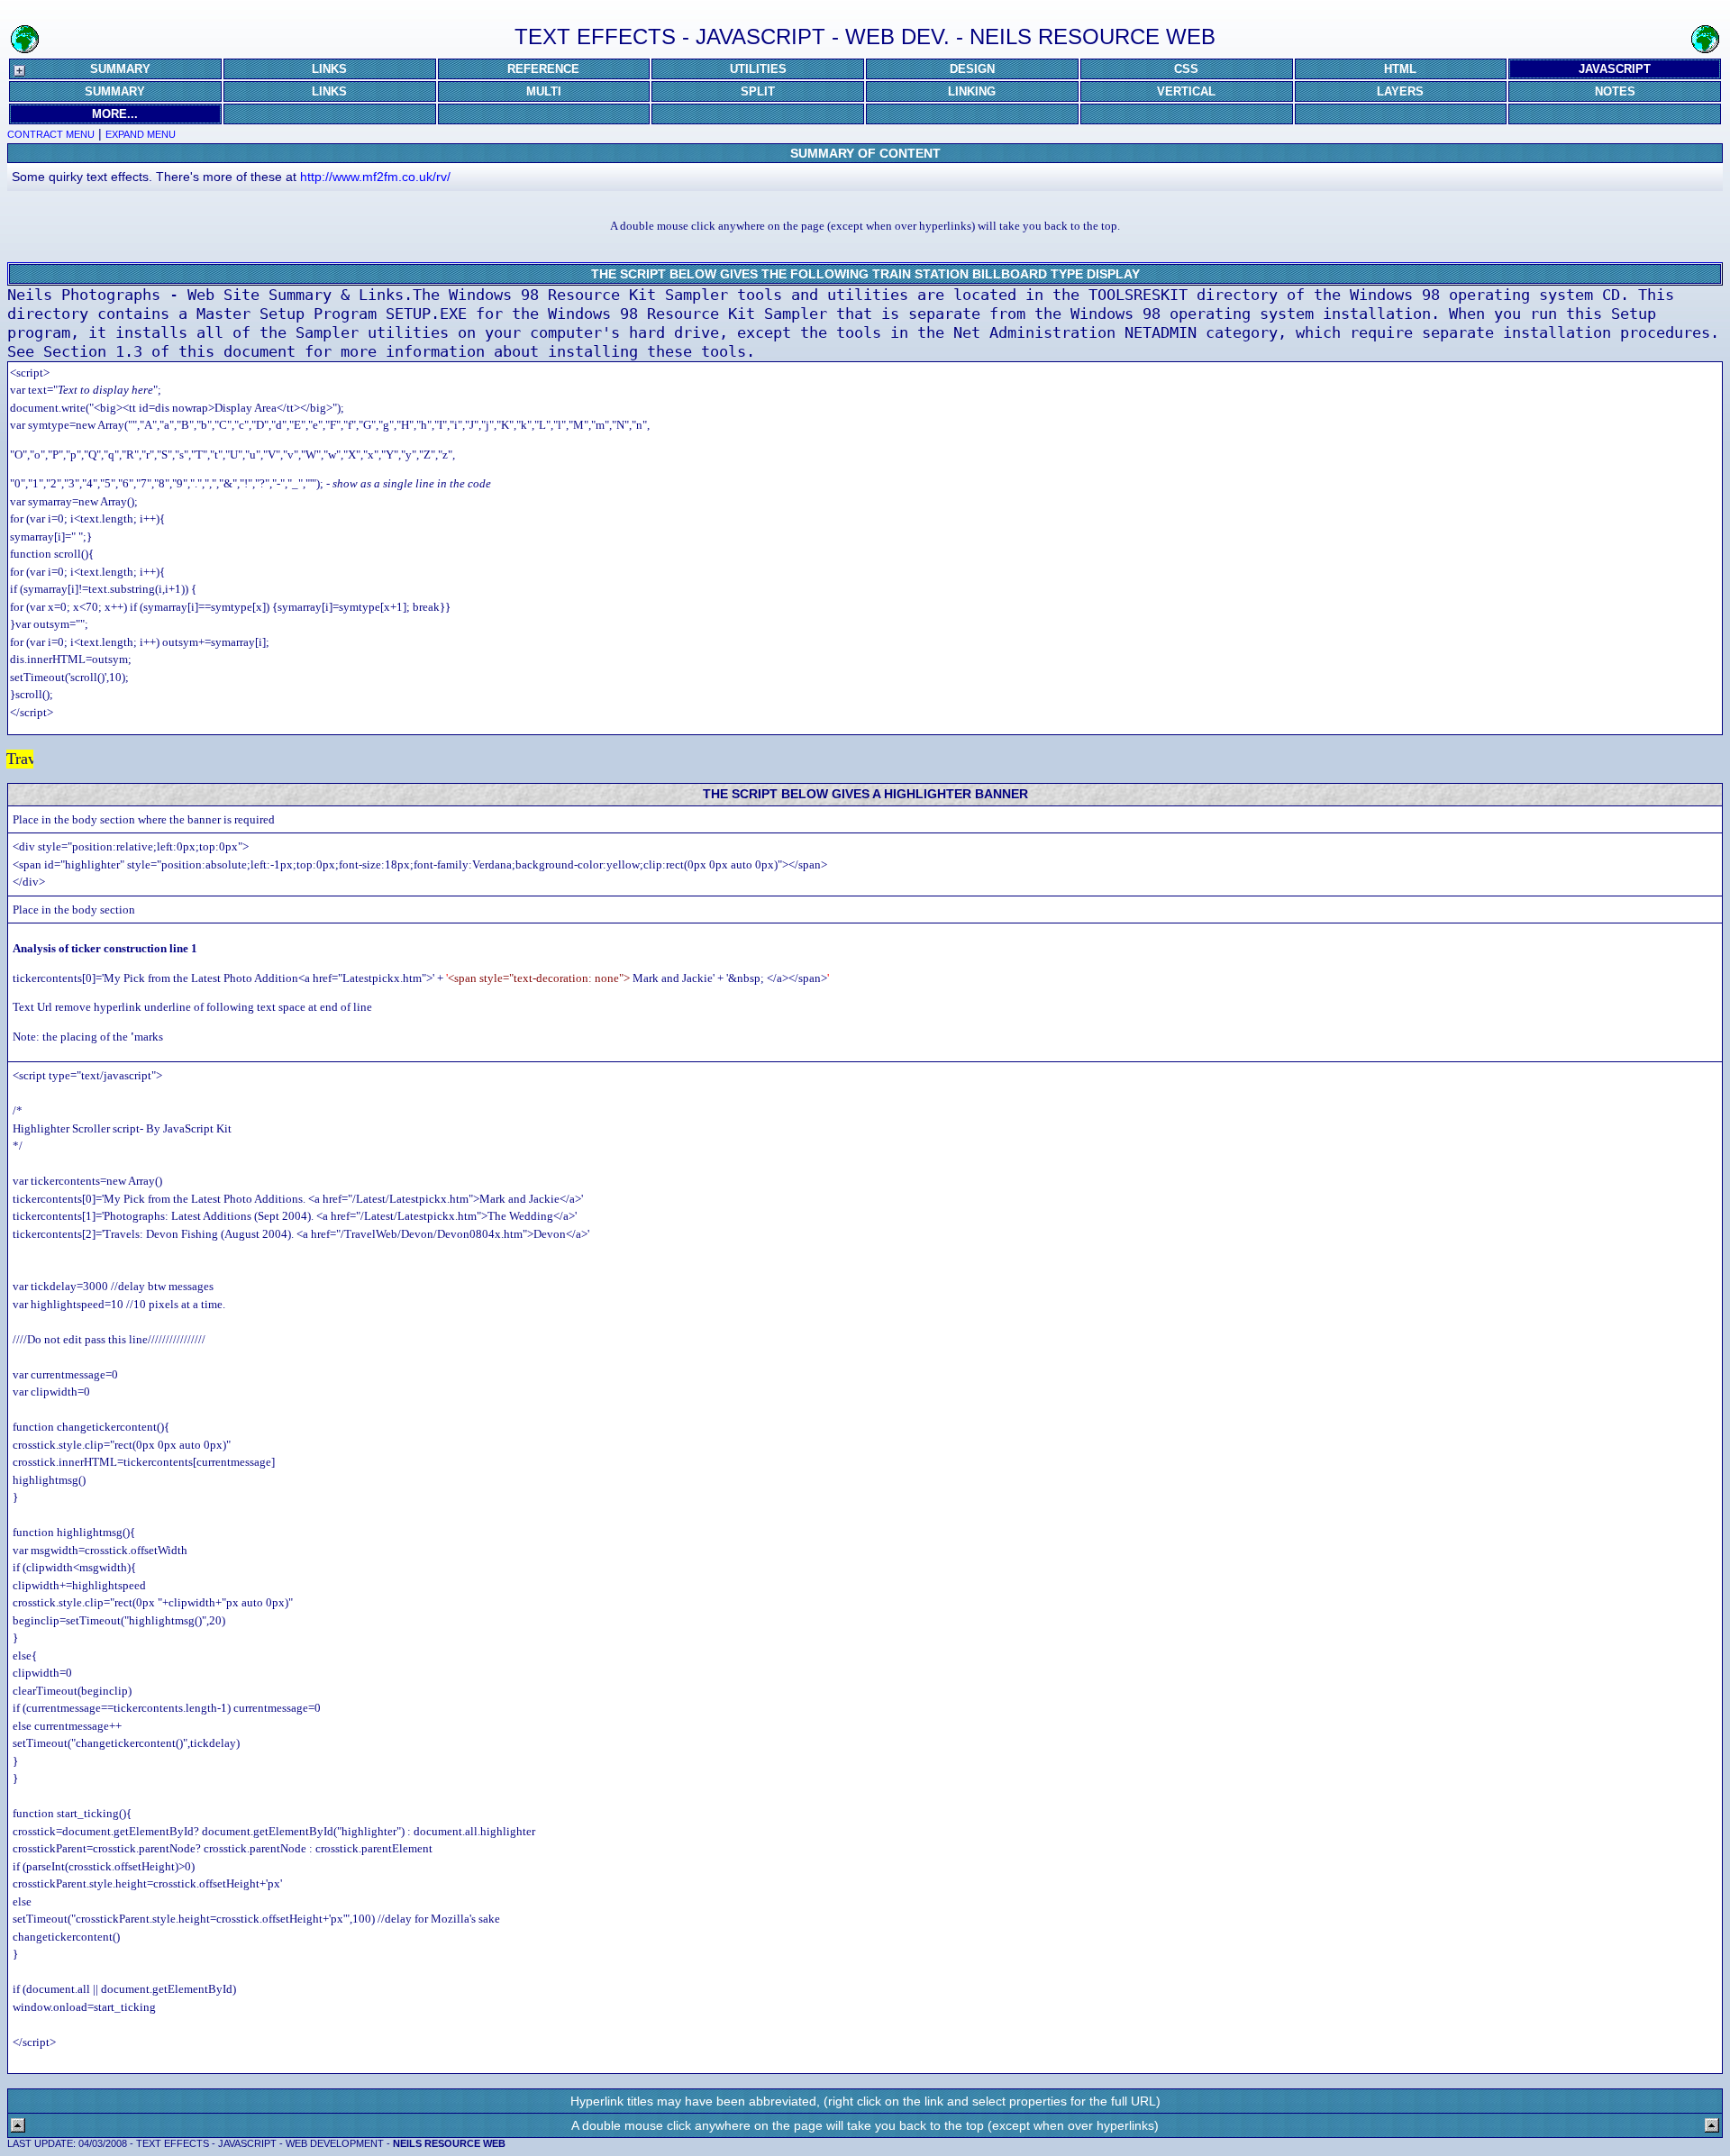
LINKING (972, 91)
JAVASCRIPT (1615, 69)
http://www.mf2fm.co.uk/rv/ (375, 177)
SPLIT (758, 91)
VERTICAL (1186, 91)
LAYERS (1400, 91)
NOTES (1615, 91)
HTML (1400, 69)
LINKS (329, 69)
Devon (289, 759)
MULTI (544, 91)
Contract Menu (51, 134)
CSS (1186, 69)
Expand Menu (141, 134)
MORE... (115, 114)
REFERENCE (543, 69)
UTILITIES (758, 69)
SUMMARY (120, 69)
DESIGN (972, 69)
